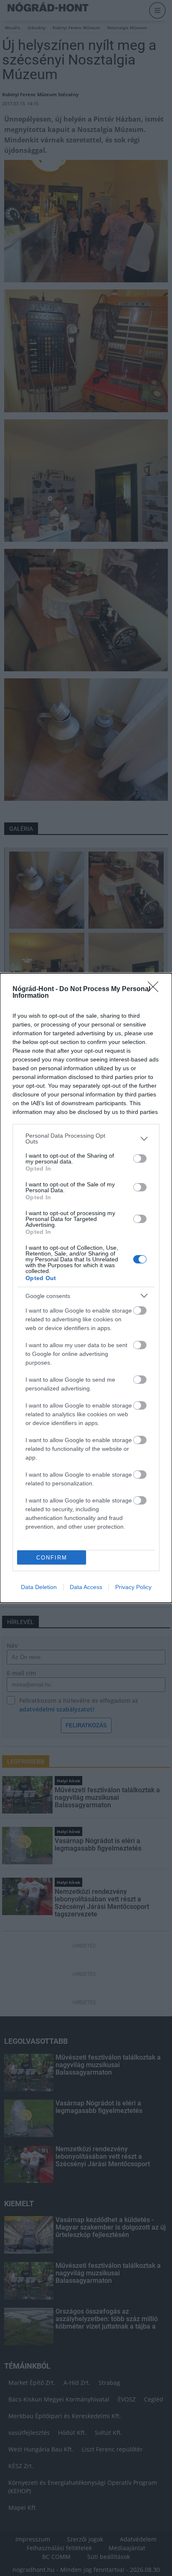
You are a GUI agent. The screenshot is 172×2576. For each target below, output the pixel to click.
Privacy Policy (133, 1587)
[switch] (140, 1158)
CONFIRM (52, 1558)
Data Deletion (39, 1587)
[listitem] (86, 1139)
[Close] (156, 989)
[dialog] (86, 1288)
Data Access (86, 1587)
